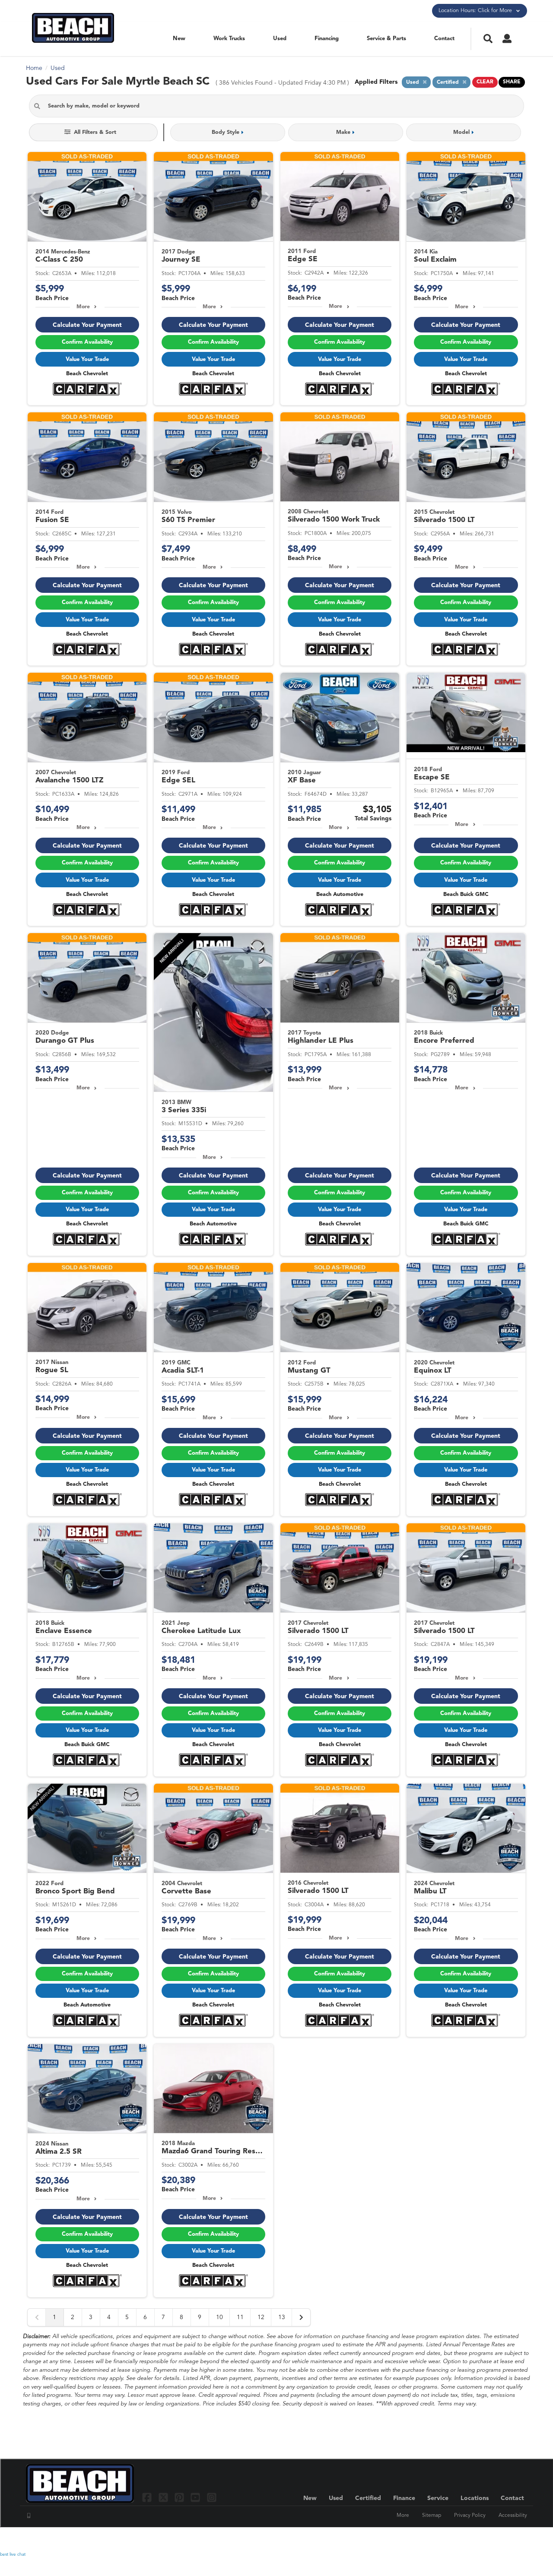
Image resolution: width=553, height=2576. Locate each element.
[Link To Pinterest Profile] (180, 2497)
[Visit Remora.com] (509, 2539)
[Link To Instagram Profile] (212, 2497)
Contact (444, 39)
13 (282, 2317)
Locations (475, 2498)
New (179, 39)
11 (240, 2317)
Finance (404, 2498)
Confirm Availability (87, 342)
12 (261, 2317)
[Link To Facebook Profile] (148, 2497)
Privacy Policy (470, 2516)
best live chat (13, 2554)
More (83, 307)
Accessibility (513, 2516)
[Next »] (301, 2317)
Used (280, 39)
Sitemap (432, 2516)
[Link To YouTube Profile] (196, 2497)
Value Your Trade (87, 359)
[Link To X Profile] (164, 2497)
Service (438, 2498)
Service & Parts (386, 39)
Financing (327, 39)
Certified (368, 2498)
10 (219, 2317)
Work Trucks (229, 39)
